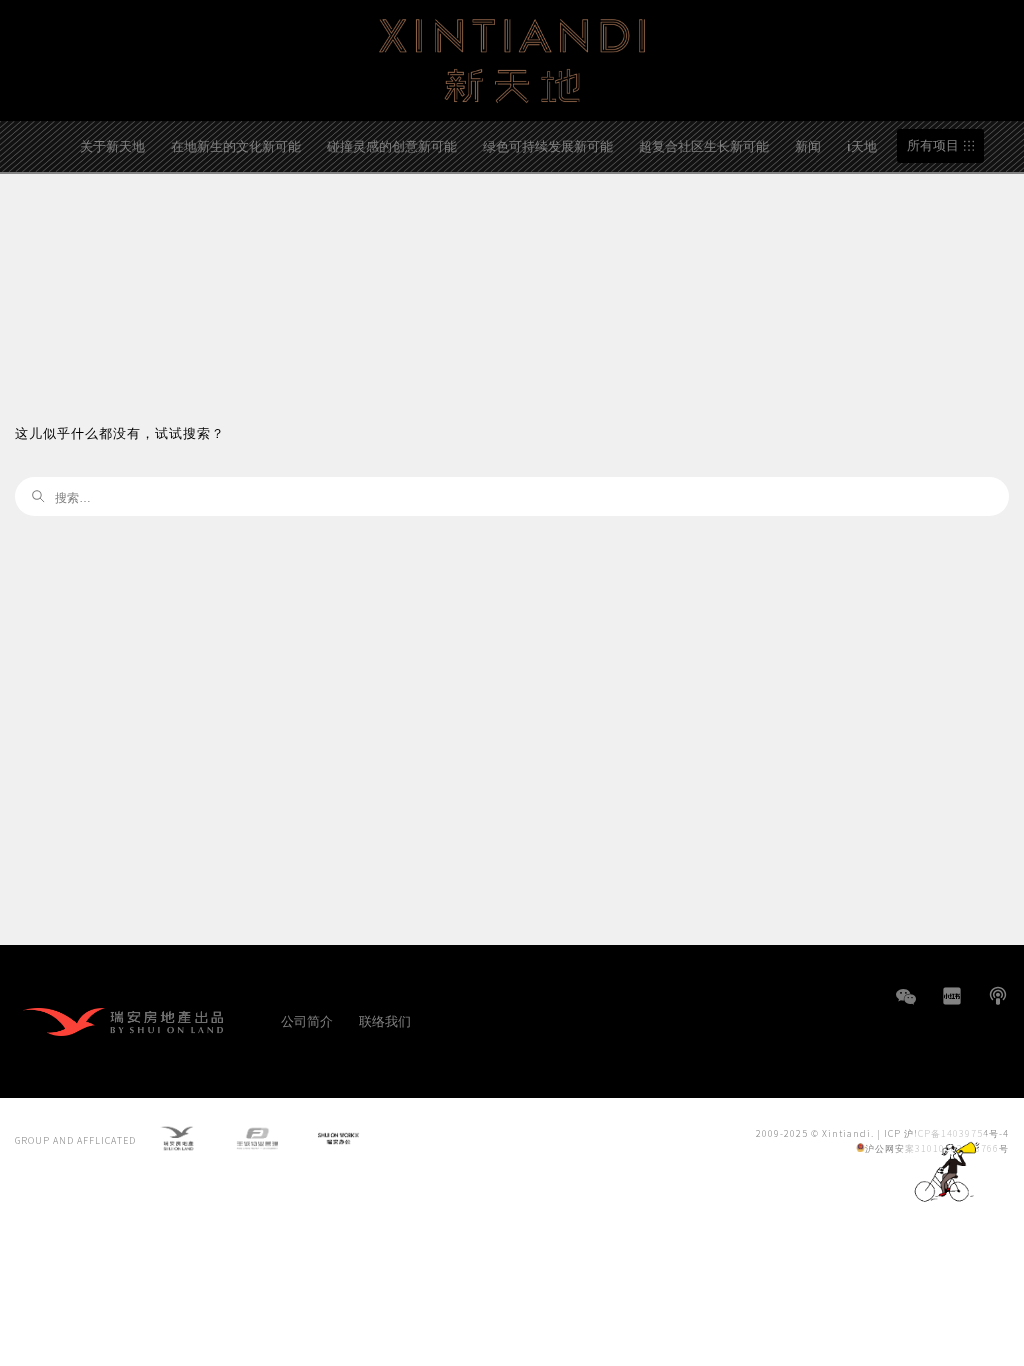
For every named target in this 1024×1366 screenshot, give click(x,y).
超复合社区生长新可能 (704, 145)
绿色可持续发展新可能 (548, 145)
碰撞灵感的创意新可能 (392, 145)
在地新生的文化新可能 (236, 145)
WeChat (906, 1006)
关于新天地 (112, 145)
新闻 (808, 145)
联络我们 (385, 1020)
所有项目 (933, 145)
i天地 (862, 145)
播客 (998, 996)
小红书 (952, 996)
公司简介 (307, 1020)
